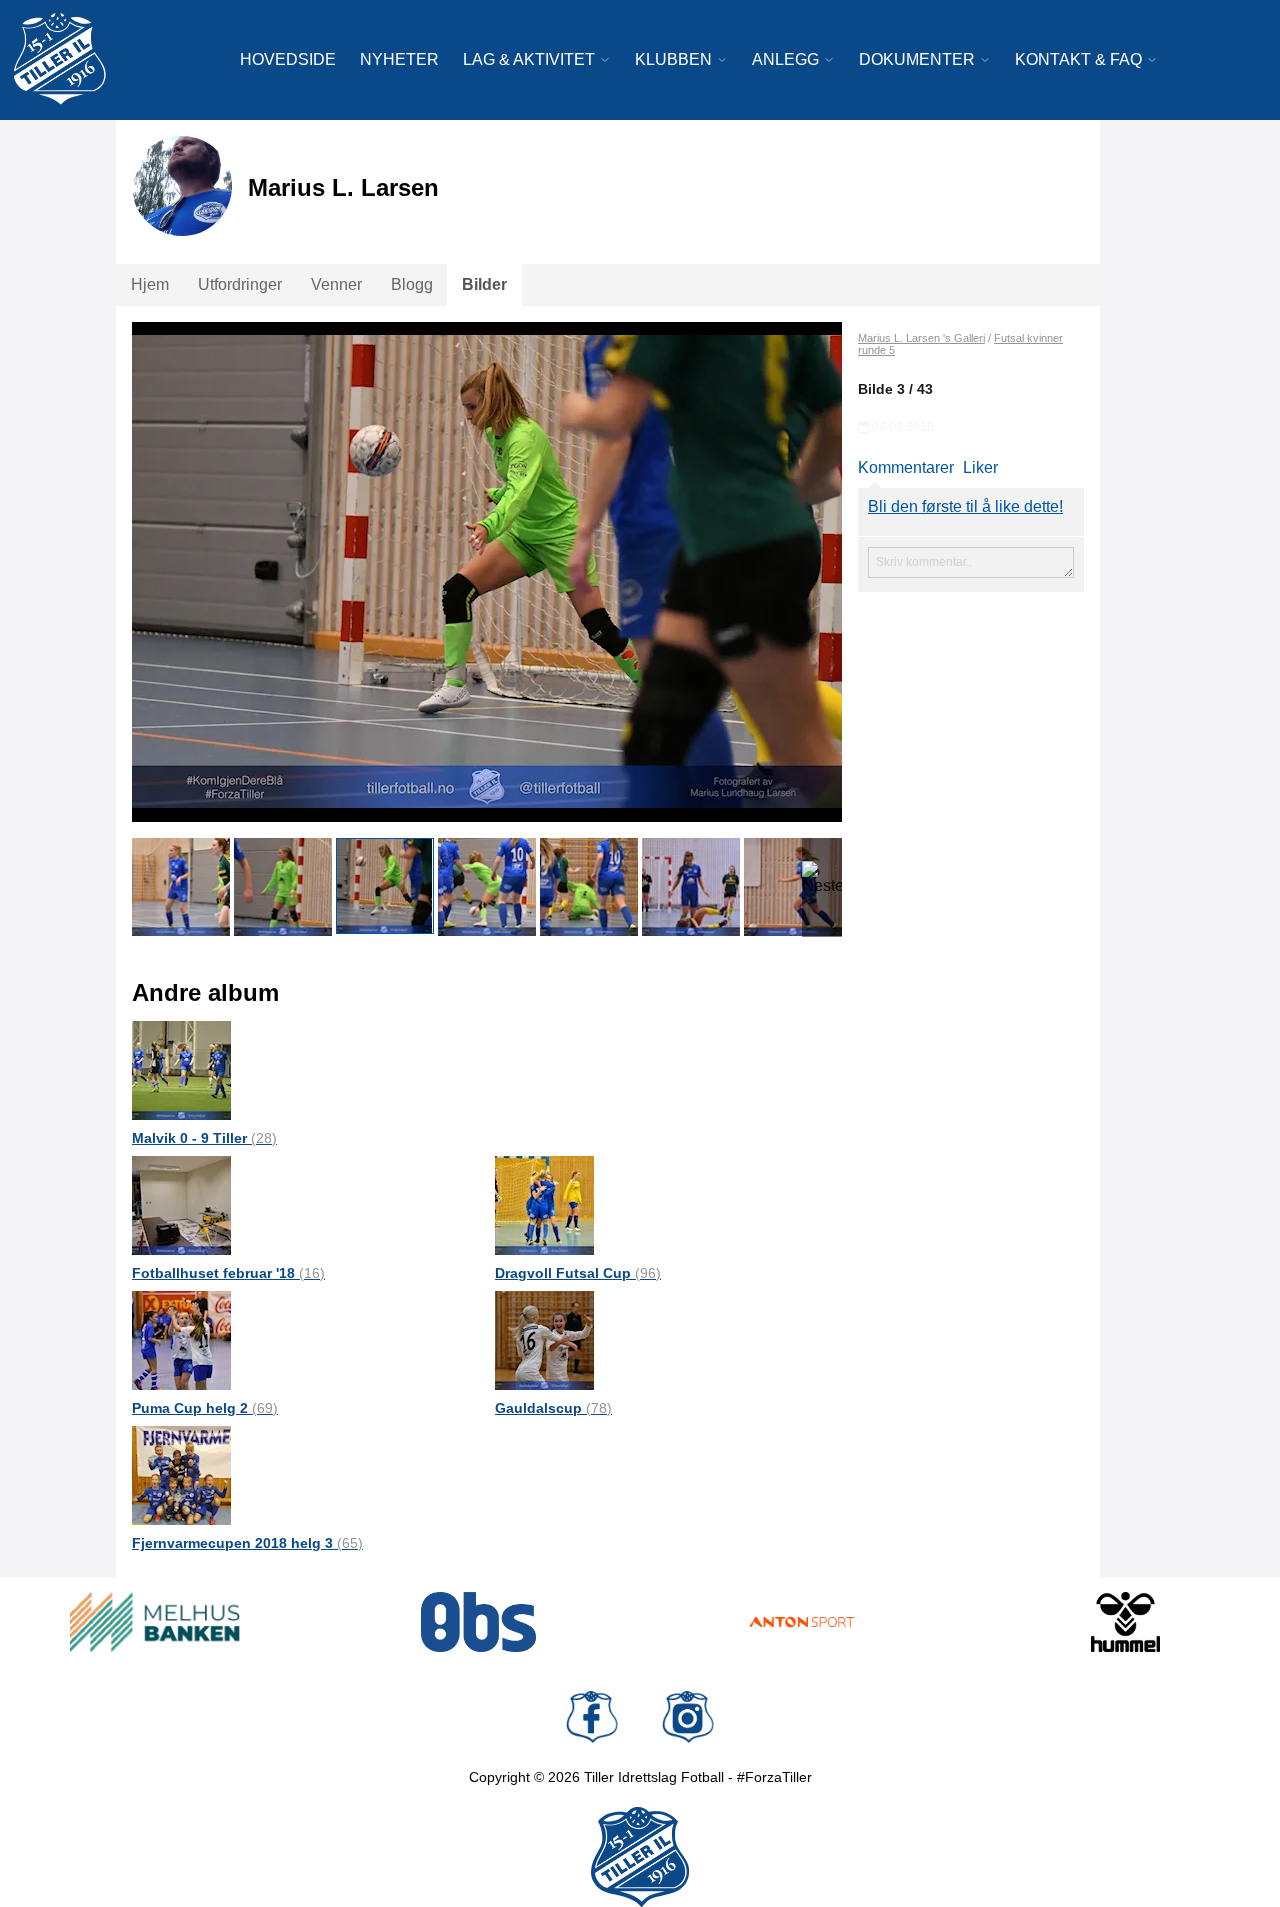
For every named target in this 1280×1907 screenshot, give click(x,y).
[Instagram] (688, 1717)
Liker (980, 467)
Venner (336, 284)
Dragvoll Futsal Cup (578, 1273)
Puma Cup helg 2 (205, 1408)
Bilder (484, 284)
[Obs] (479, 1622)
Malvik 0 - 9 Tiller (204, 1138)
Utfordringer (240, 284)
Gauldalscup (553, 1408)
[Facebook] (592, 1717)
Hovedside (288, 59)
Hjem (150, 284)
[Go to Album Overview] (181, 1069)
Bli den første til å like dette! (965, 506)
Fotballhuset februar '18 (228, 1273)
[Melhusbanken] (155, 1622)
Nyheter (399, 59)
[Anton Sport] (802, 1622)
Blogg (412, 284)
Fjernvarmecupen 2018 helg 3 (247, 1543)
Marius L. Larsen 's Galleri (921, 338)
